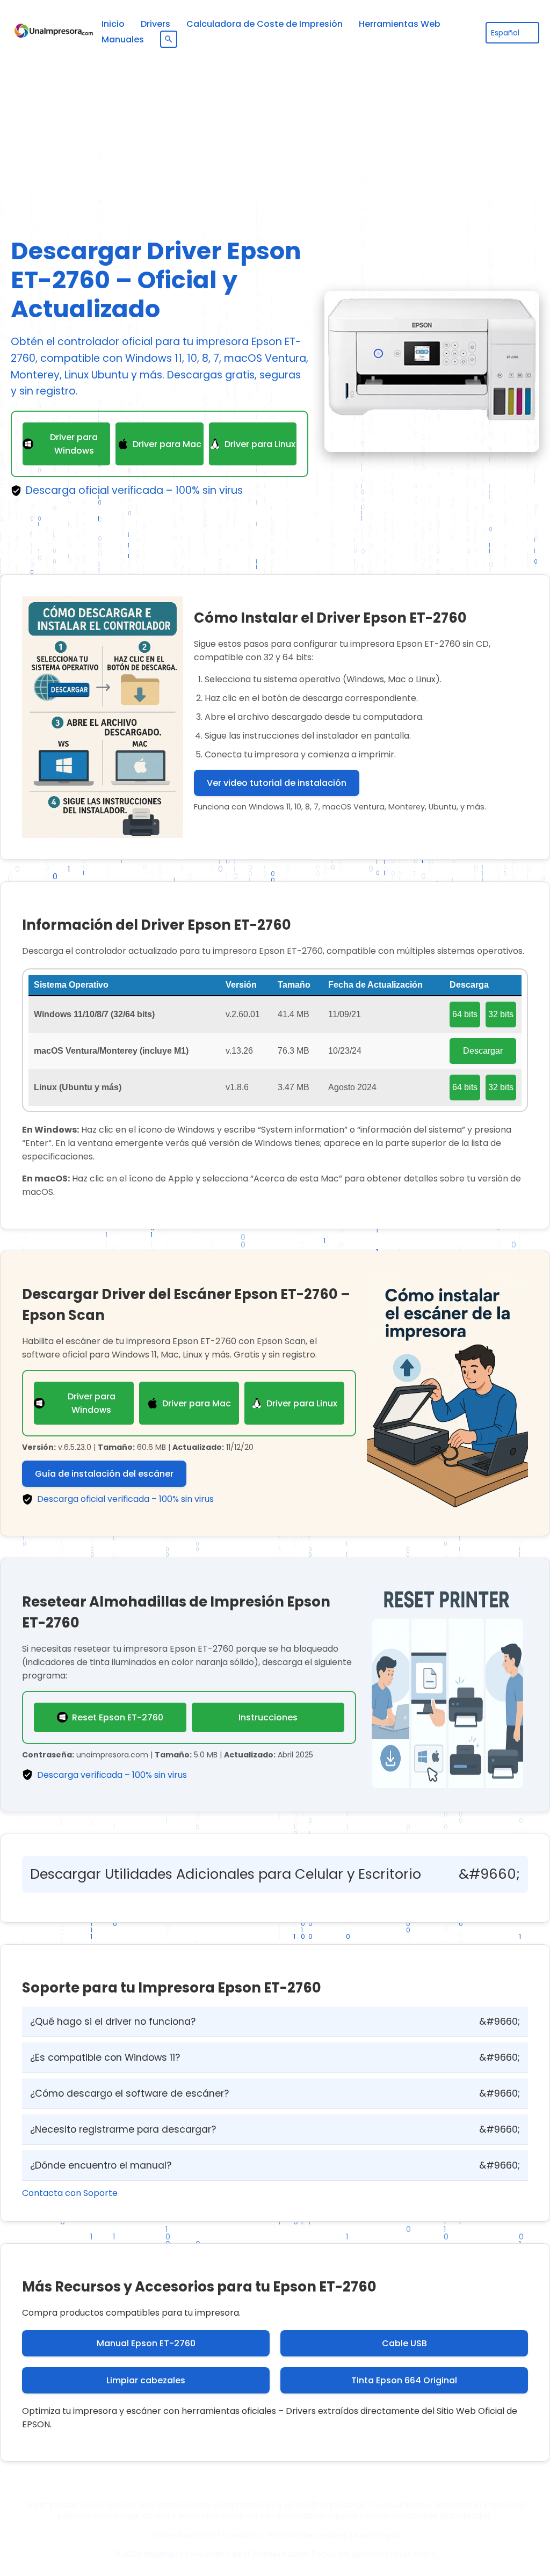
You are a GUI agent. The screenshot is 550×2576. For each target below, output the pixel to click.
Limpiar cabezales (146, 2380)
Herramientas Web (400, 24)
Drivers (155, 24)
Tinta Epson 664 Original (404, 2380)
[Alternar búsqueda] (169, 39)
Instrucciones (268, 1717)
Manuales (123, 39)
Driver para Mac (167, 444)
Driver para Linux (260, 444)
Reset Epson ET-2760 (118, 1717)
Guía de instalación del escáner (104, 1474)
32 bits (501, 1014)
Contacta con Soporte (70, 2193)
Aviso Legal (376, 2535)
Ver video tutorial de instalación (277, 783)
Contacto (242, 2535)
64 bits (465, 1014)
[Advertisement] (275, 140)
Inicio (113, 24)
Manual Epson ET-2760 (146, 2343)
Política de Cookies (308, 2535)
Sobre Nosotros (183, 2535)
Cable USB (404, 2343)
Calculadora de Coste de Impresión (265, 24)
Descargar (483, 1051)
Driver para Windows (74, 444)
